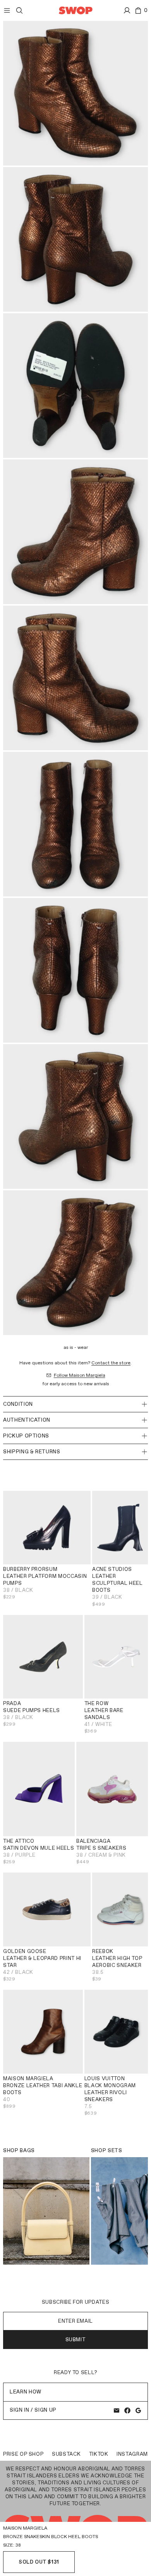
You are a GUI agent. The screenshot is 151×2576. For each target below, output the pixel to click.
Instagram (132, 2454)
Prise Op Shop (23, 2454)
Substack (66, 2454)
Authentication (27, 1420)
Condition (18, 1404)
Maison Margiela (25, 2528)
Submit (76, 2340)
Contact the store (111, 1363)
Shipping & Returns (32, 1452)
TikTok (99, 2454)
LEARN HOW (26, 2392)
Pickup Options (26, 1436)
